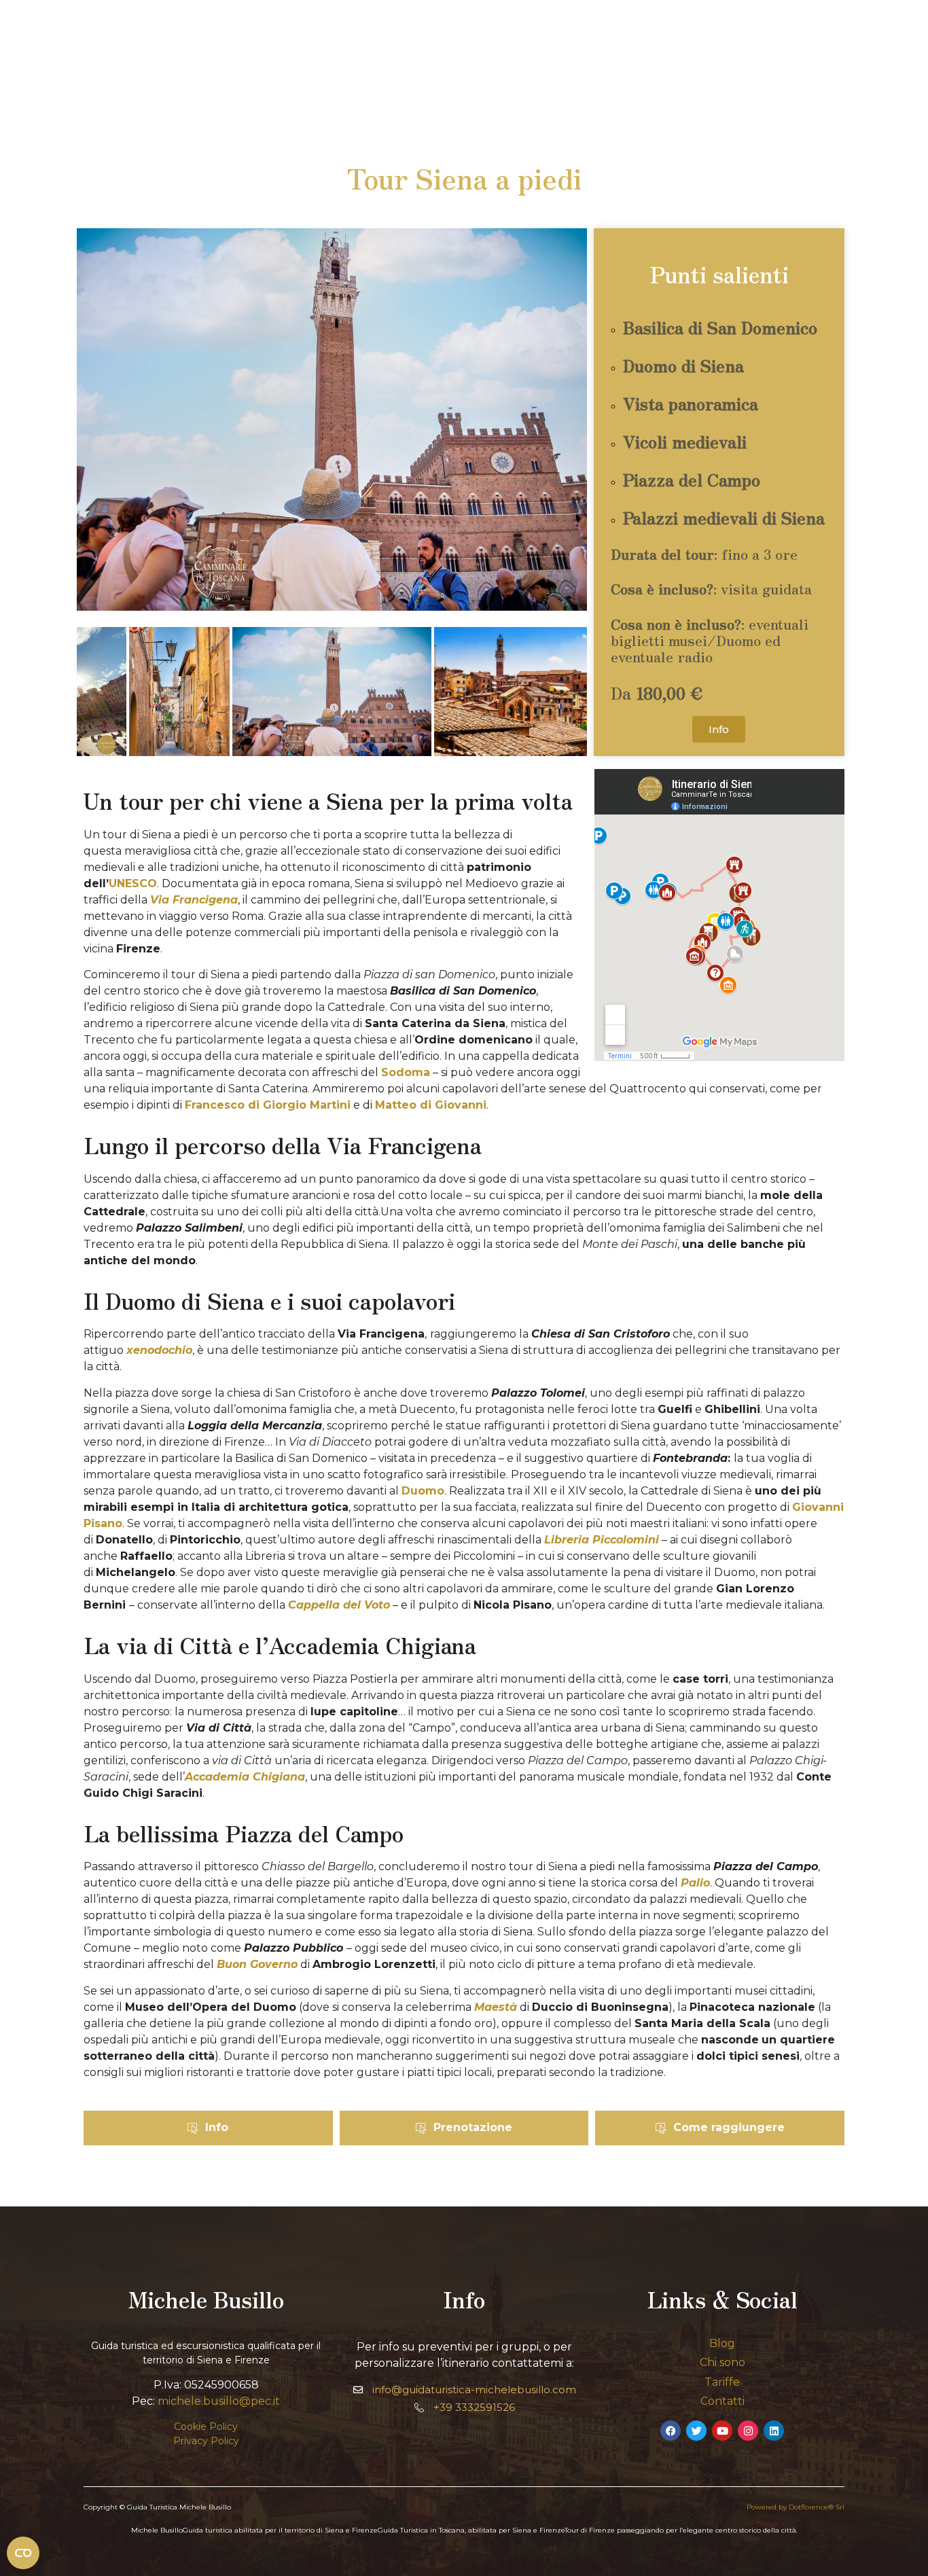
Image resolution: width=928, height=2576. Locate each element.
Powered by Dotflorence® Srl (796, 2507)
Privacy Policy (206, 2441)
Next (567, 694)
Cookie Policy (206, 2427)
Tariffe (722, 2382)
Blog (722, 2343)
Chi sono (722, 2362)
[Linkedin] (774, 2431)
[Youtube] (722, 2431)
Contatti (722, 2401)
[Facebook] (671, 2431)
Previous (97, 694)
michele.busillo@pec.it (219, 2401)
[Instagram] (748, 2431)
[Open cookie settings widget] (23, 2553)
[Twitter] (696, 2431)
